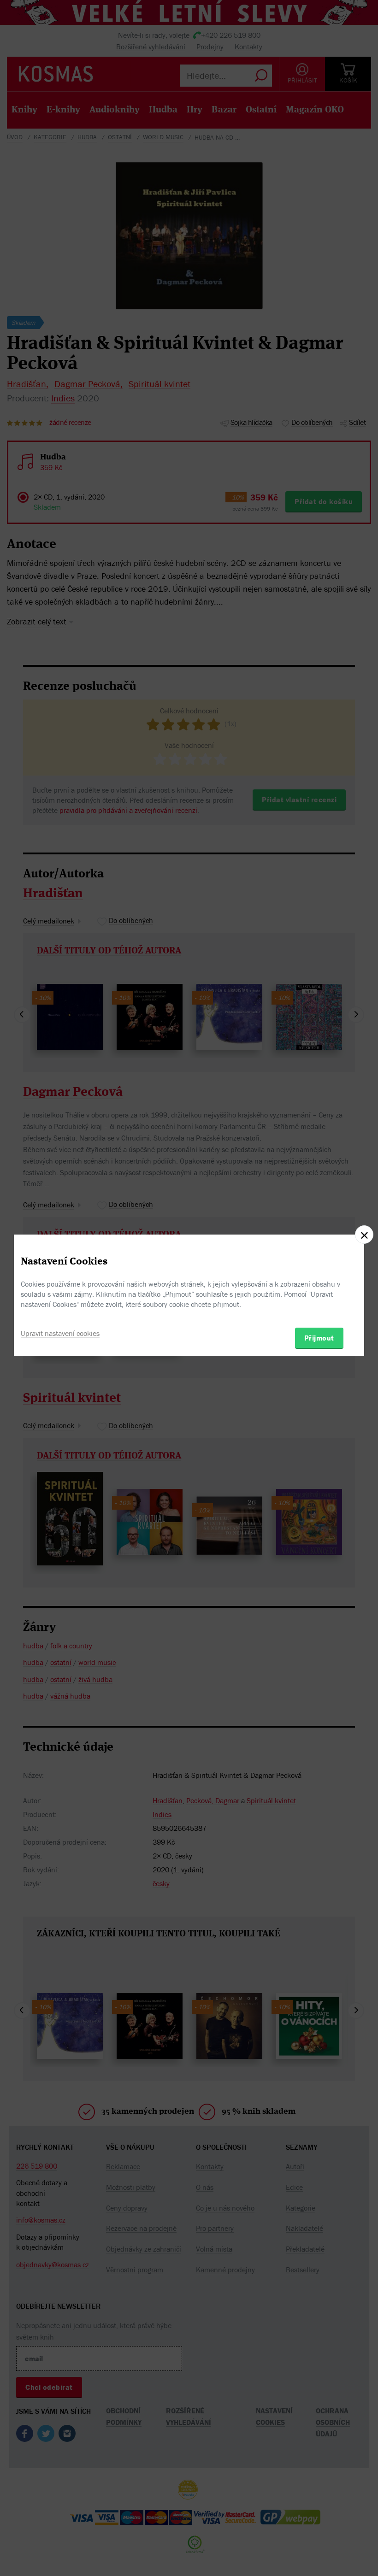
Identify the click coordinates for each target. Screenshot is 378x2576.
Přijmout (319, 1338)
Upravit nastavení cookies (60, 1333)
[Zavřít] (364, 1235)
